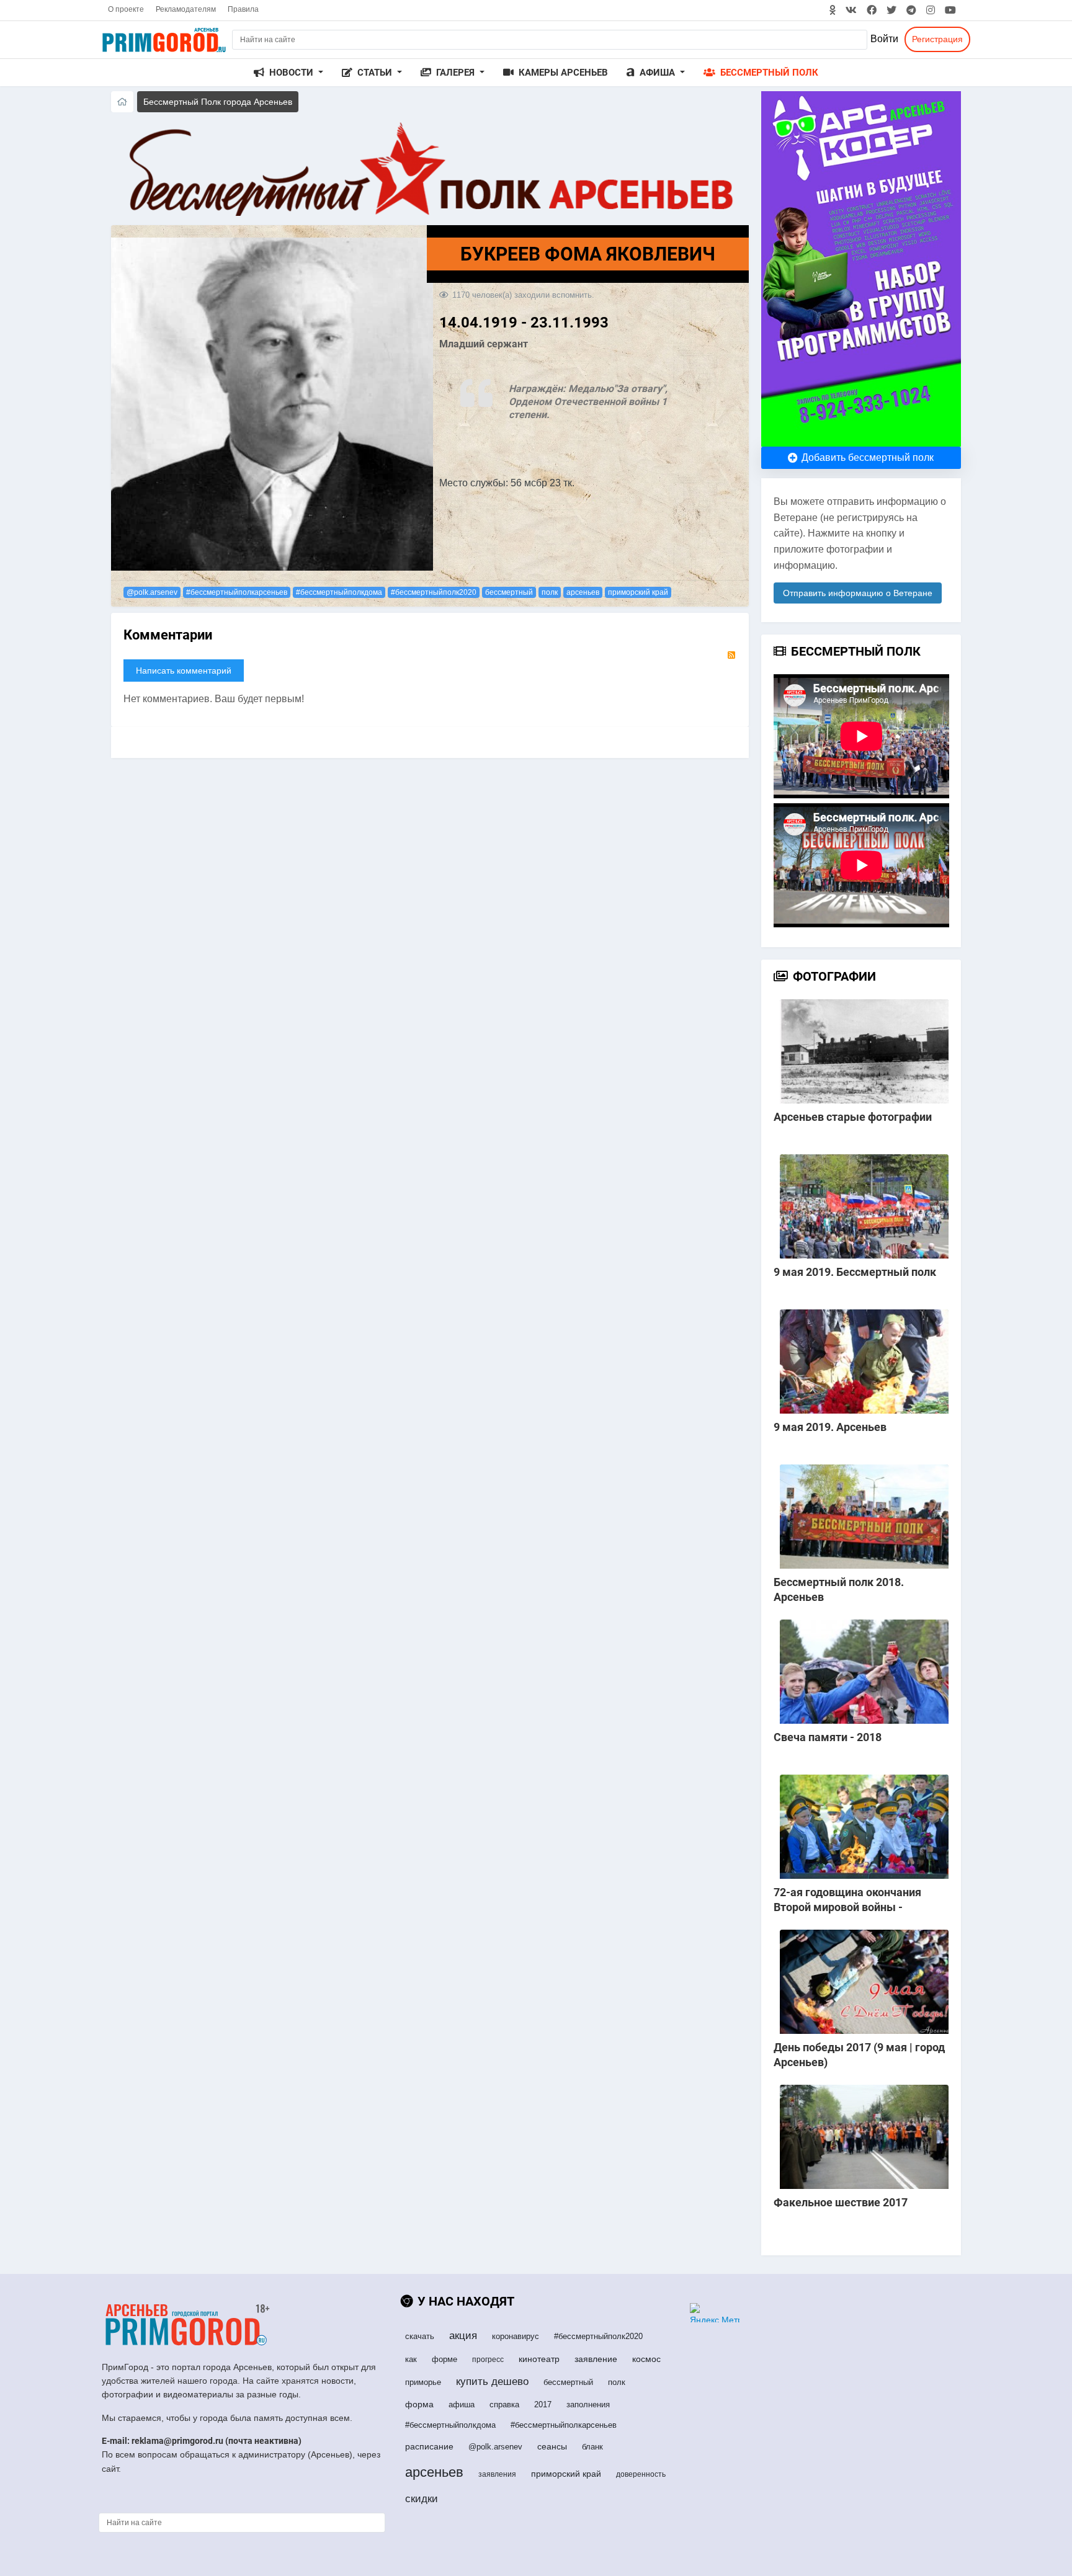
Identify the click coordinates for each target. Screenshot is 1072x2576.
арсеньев (583, 592)
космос (646, 2359)
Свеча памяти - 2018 (828, 1737)
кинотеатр (539, 2359)
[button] (288, 73)
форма (419, 2404)
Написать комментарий (184, 671)
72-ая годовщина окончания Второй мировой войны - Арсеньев (847, 1907)
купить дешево (492, 2382)
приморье (423, 2382)
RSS (731, 655)
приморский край (638, 592)
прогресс (488, 2360)
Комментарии (168, 635)
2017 (543, 2404)
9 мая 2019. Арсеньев (830, 1427)
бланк (592, 2447)
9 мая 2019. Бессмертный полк (855, 1272)
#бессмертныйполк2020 (434, 592)
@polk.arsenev (152, 592)
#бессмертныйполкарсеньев (237, 592)
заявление (596, 2359)
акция (463, 2336)
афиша (462, 2404)
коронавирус (516, 2336)
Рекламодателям (186, 9)
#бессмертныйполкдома (339, 592)
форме (444, 2359)
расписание (429, 2446)
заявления (497, 2474)
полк (550, 592)
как (411, 2359)
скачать (420, 2336)
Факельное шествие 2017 (841, 2202)
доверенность (641, 2474)
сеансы (552, 2446)
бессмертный (509, 592)
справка (504, 2404)
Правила (243, 9)
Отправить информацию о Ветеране (858, 593)
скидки (422, 2499)
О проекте (126, 9)
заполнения (588, 2404)
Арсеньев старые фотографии (853, 1117)
